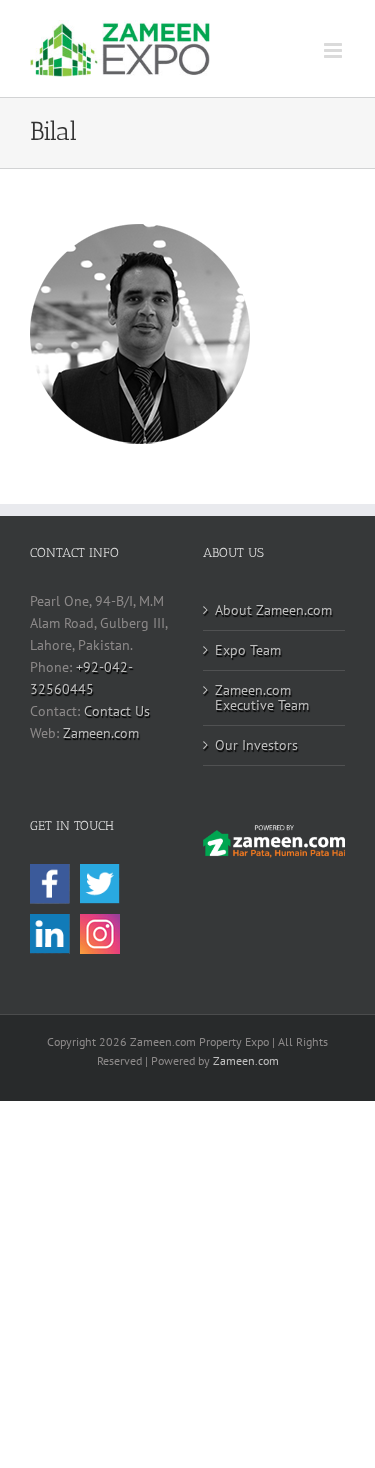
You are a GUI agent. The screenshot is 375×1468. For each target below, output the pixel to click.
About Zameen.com (273, 610)
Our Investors (256, 745)
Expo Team (248, 650)
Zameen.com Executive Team (262, 697)
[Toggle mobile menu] (334, 50)
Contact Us (117, 711)
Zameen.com (101, 733)
